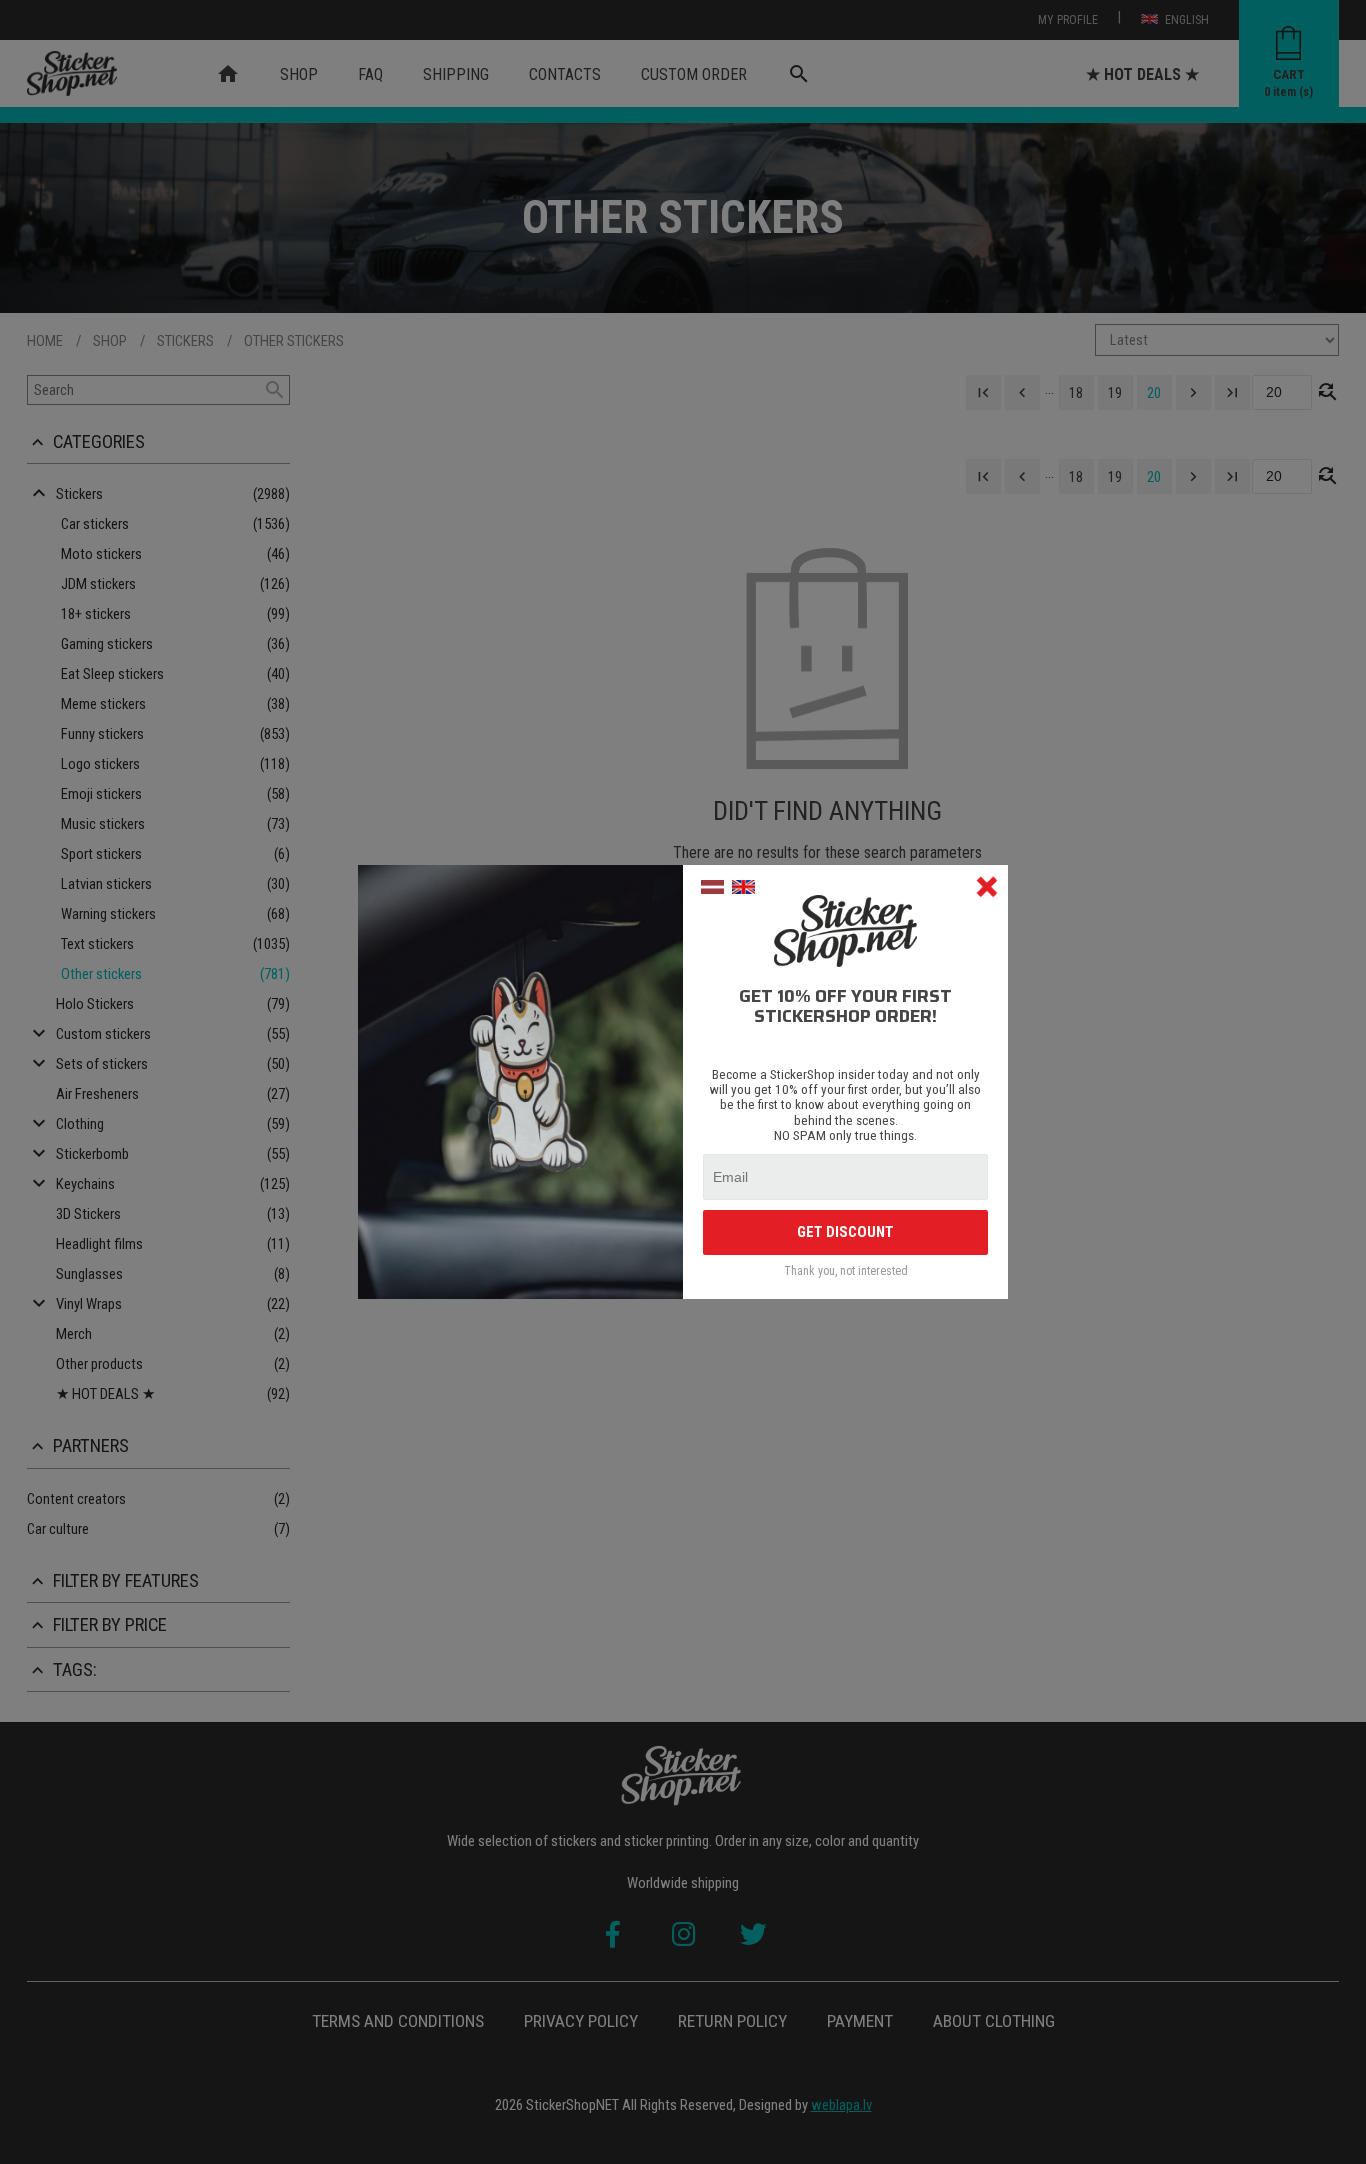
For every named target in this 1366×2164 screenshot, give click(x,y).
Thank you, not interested (846, 1271)
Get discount (845, 1232)
